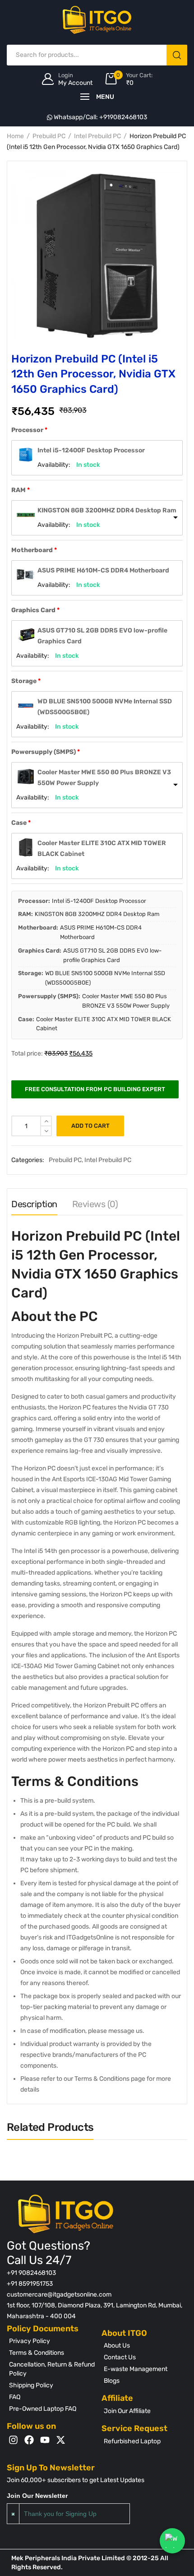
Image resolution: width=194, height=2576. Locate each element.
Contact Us (120, 2357)
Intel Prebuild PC (97, 136)
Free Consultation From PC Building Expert (95, 1089)
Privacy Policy (30, 2341)
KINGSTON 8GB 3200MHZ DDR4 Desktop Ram (107, 510)
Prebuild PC (49, 136)
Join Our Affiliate (127, 2411)
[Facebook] (29, 2440)
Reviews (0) (95, 1204)
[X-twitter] (61, 2440)
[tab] (34, 1206)
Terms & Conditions (37, 2353)
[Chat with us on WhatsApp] (172, 2541)
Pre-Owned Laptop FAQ (43, 2409)
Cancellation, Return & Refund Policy (52, 2369)
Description (34, 1204)
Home (15, 136)
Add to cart (90, 1126)
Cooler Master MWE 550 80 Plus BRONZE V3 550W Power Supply (104, 778)
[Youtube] (45, 2440)
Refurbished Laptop (132, 2441)
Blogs (112, 2381)
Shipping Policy (31, 2385)
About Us (117, 2346)
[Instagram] (13, 2440)
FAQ (15, 2397)
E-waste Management (136, 2369)
